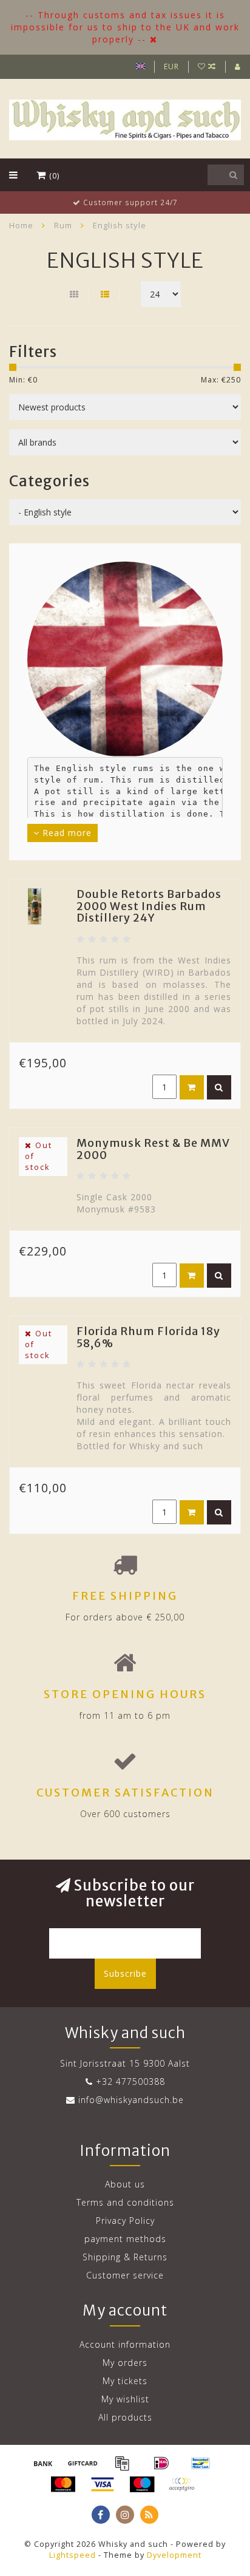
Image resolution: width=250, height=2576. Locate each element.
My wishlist (125, 2399)
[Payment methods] (43, 2463)
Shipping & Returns (125, 2257)
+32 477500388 (130, 2082)
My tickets (125, 2381)
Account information (125, 2344)
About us (125, 2184)
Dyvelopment (174, 2555)
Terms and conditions (125, 2202)
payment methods (125, 2239)
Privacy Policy (125, 2221)
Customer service (125, 2275)
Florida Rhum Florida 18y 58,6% (148, 1337)
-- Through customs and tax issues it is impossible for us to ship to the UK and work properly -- (125, 27)
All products (125, 2417)
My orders (125, 2363)
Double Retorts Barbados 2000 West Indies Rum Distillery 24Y (149, 906)
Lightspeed (73, 2555)
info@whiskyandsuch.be (131, 2100)
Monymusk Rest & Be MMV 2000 (153, 1149)
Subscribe (125, 1973)
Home (21, 225)
